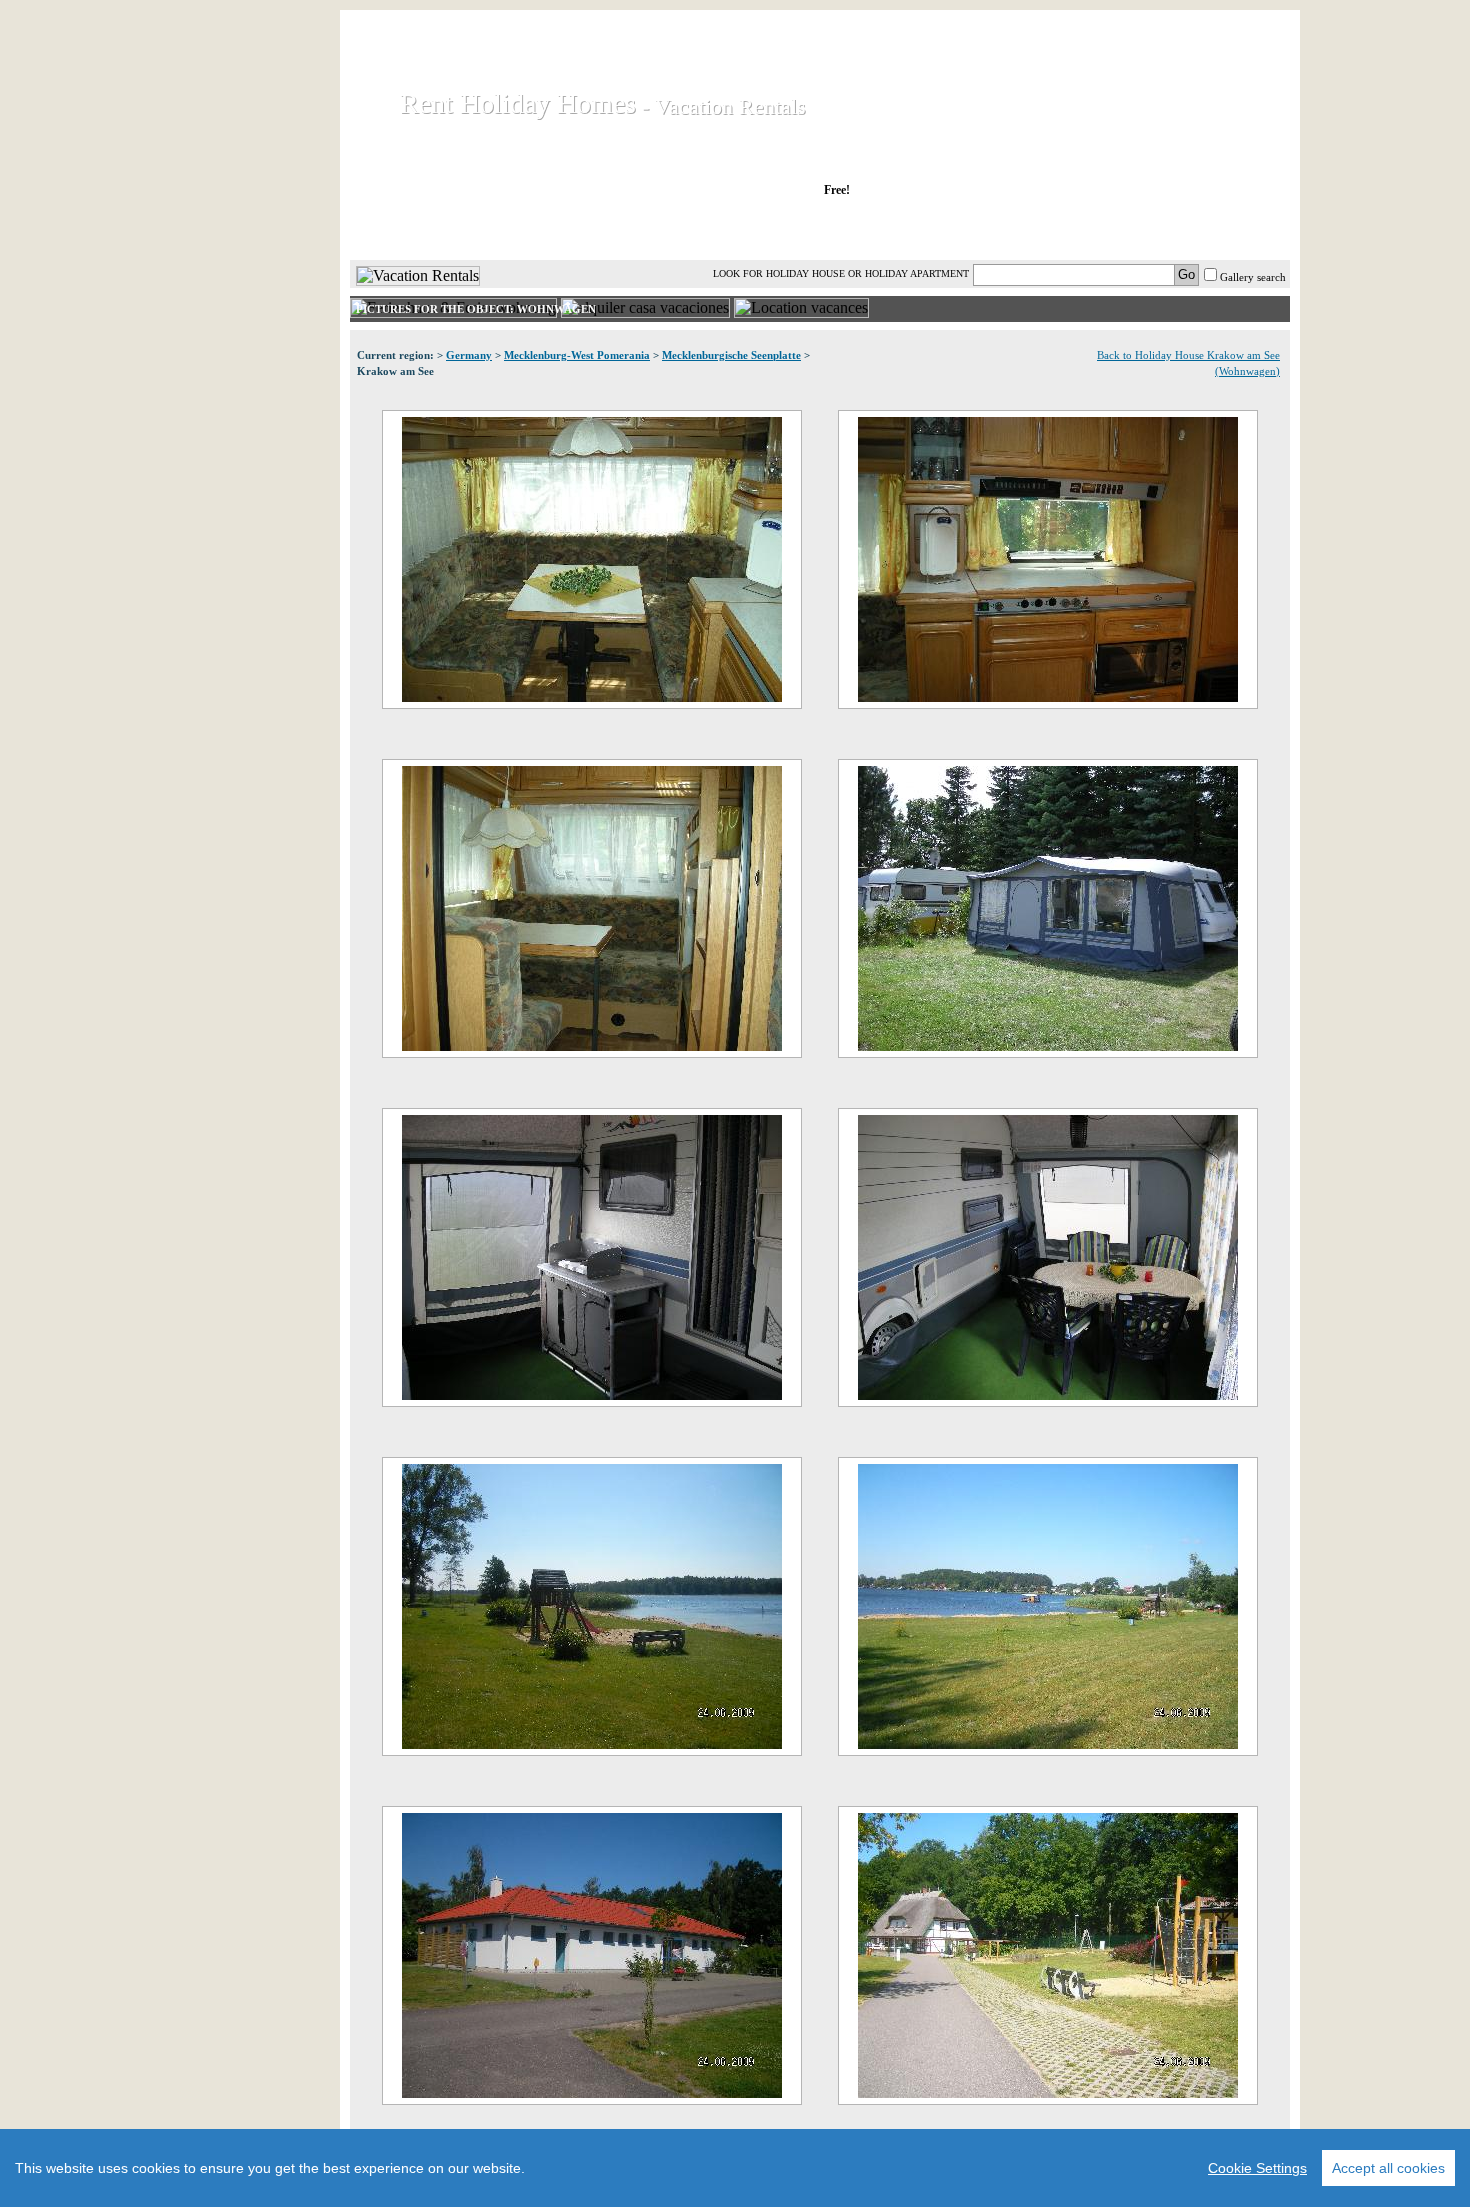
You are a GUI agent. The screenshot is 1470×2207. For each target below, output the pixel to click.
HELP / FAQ (1237, 229)
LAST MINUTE (984, 229)
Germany (469, 355)
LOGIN (1114, 229)
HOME (418, 229)
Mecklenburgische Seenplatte (731, 355)
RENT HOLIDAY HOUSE (594, 229)
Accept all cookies (1388, 2168)
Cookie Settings (1257, 2168)
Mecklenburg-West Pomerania (577, 355)
